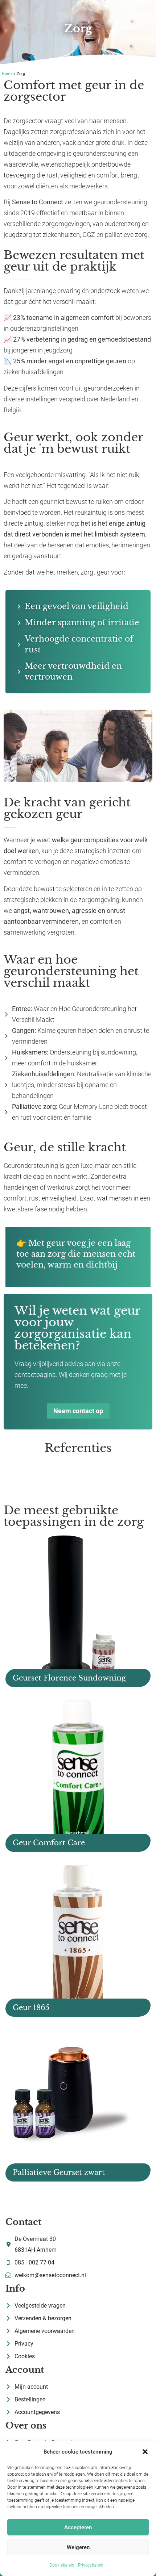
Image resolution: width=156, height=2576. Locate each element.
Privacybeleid (91, 2565)
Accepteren (78, 2527)
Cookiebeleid (62, 2565)
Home (7, 74)
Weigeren (78, 2547)
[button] (145, 2452)
